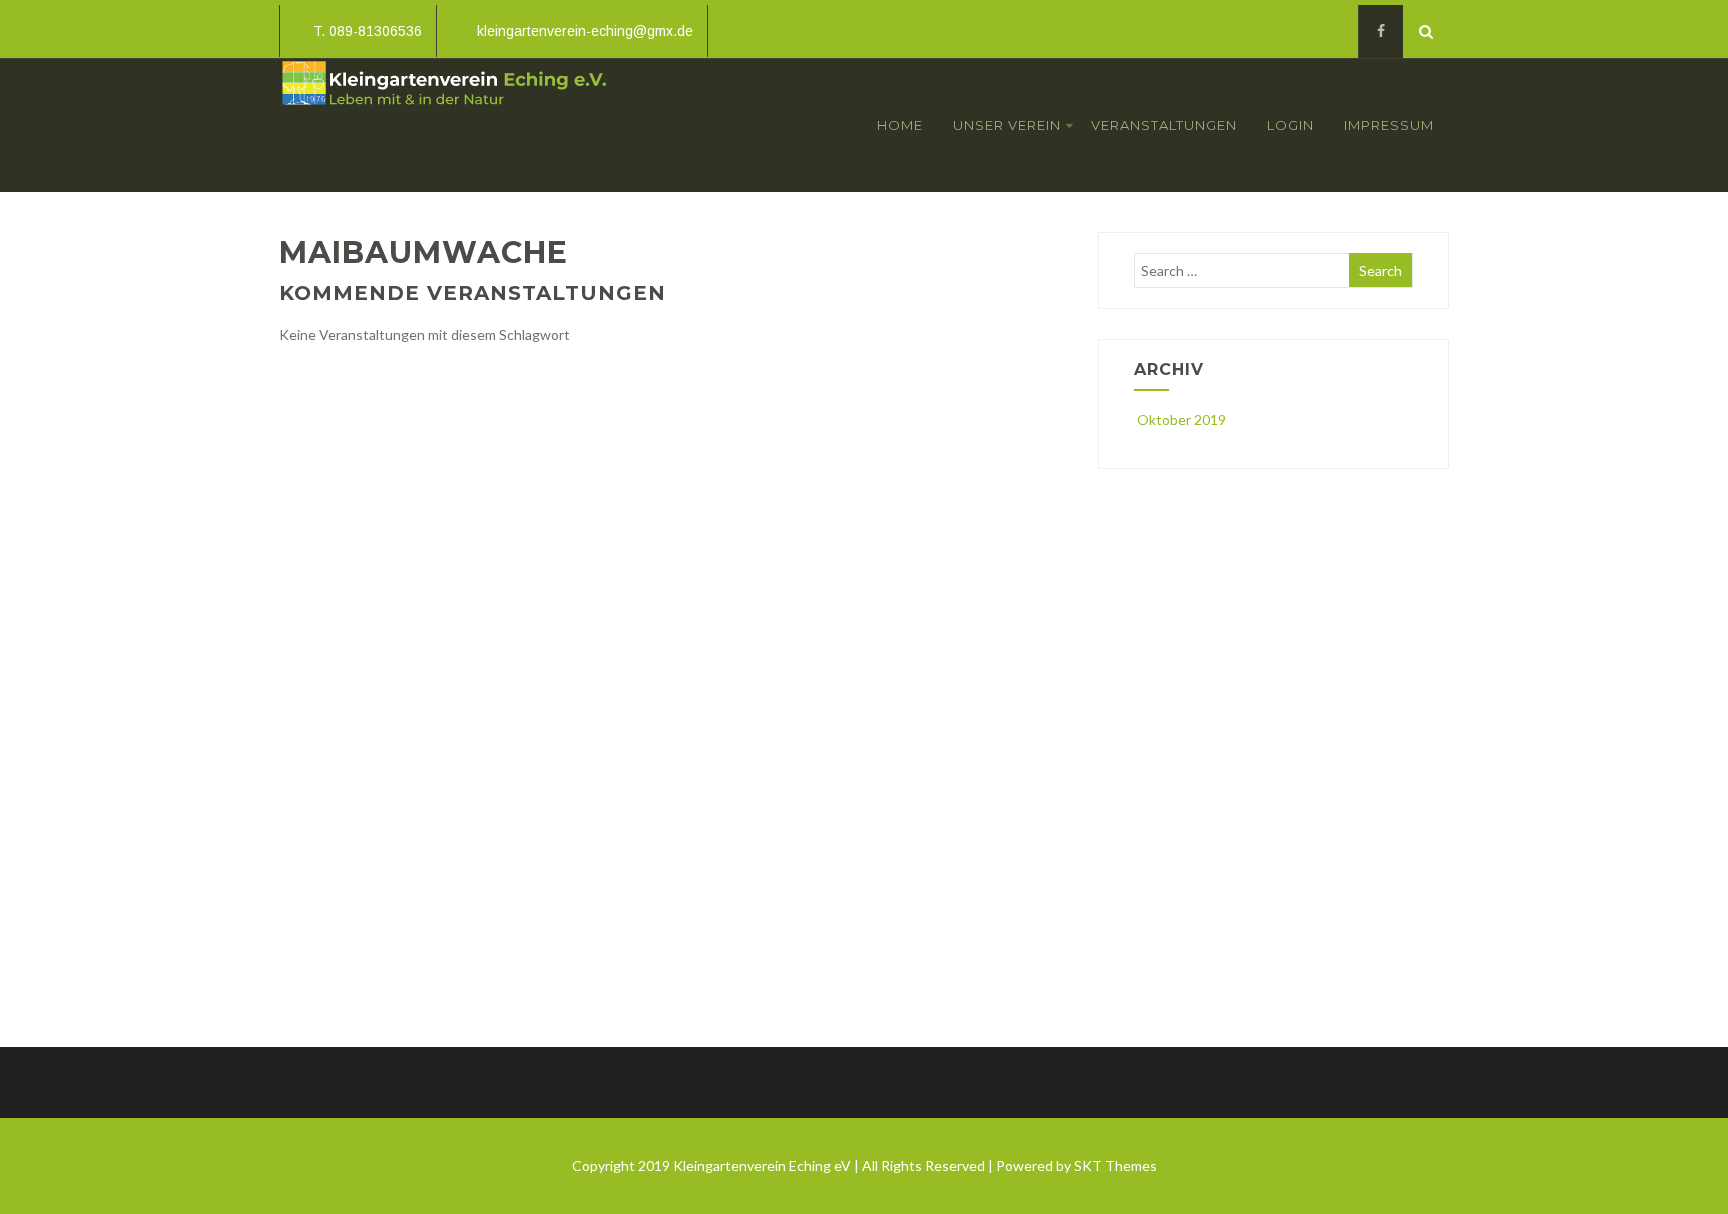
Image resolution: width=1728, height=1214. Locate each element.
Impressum (1389, 125)
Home (900, 125)
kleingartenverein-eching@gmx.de (585, 31)
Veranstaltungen (1164, 125)
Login (1290, 125)
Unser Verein (1007, 125)
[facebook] (1380, 31)
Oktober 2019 (1181, 419)
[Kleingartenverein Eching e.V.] (444, 110)
